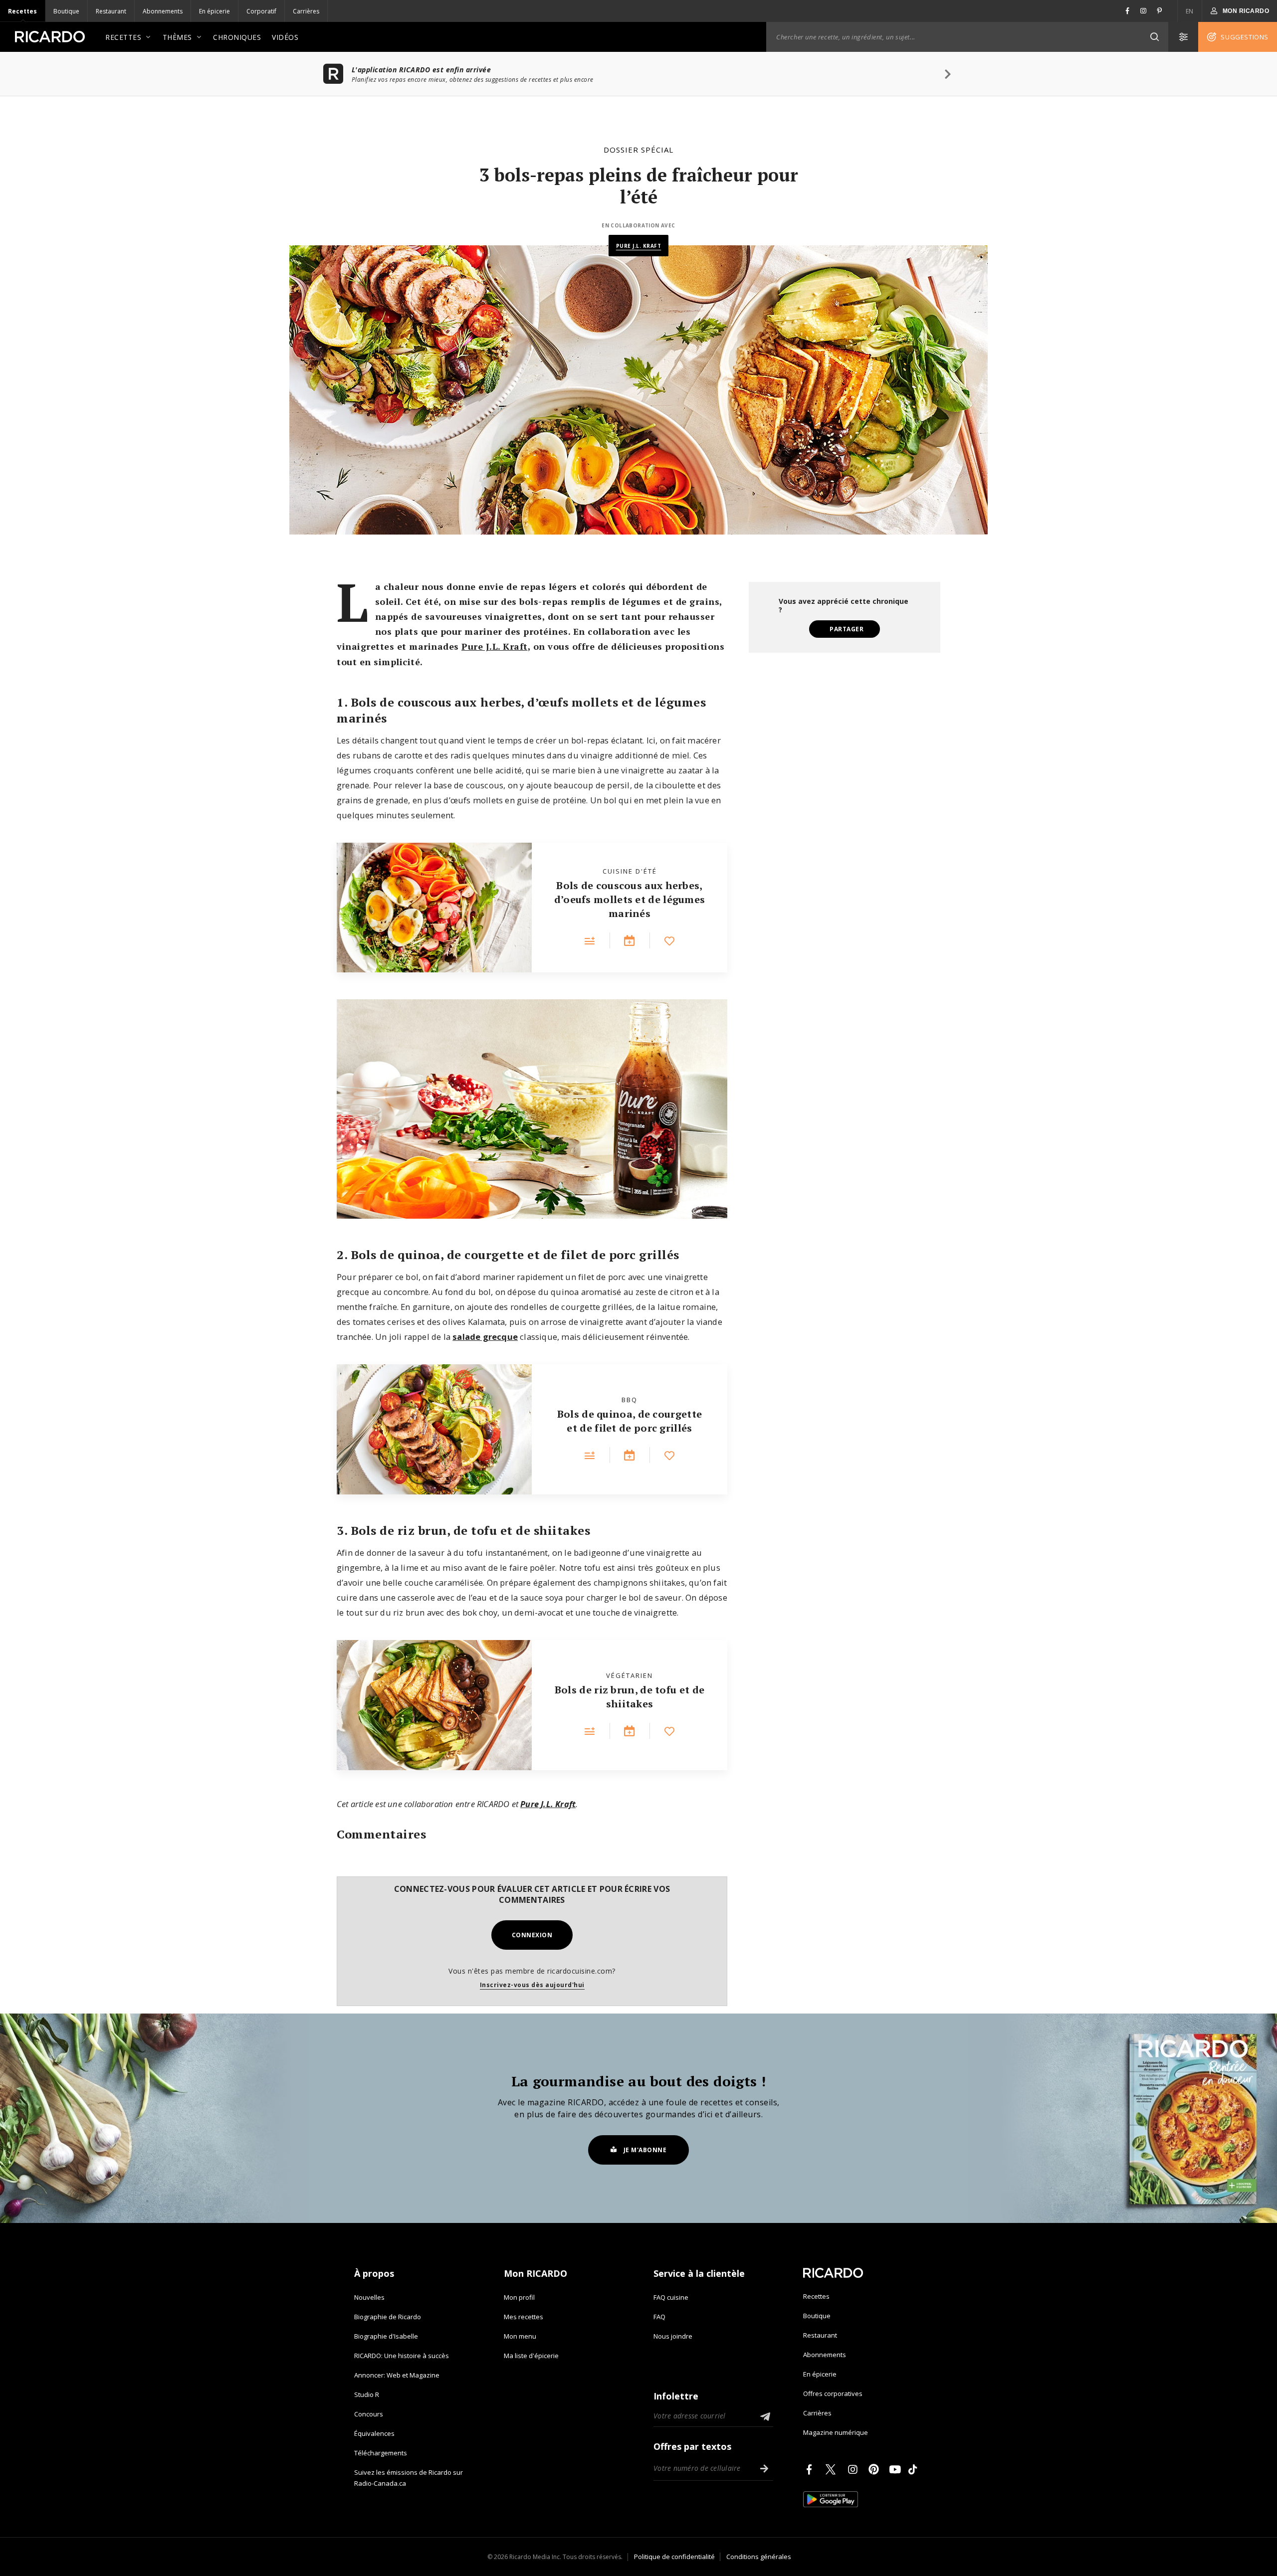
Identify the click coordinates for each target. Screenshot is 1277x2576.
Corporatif (261, 11)
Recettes (22, 11)
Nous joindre (673, 2336)
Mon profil (519, 2297)
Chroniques (237, 37)
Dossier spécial (638, 150)
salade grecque (485, 1337)
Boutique (66, 11)
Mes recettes (524, 2317)
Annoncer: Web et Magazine (397, 2375)
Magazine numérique (836, 2432)
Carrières (306, 11)
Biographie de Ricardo (388, 2317)
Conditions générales (759, 2557)
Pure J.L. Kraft (639, 246)
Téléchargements (381, 2453)
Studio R (367, 2394)
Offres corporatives (833, 2393)
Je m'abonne (645, 2150)
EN (1190, 11)
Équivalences (374, 2433)
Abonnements (163, 11)
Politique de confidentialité (674, 2557)
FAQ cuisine (671, 2297)
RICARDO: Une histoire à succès (402, 2356)
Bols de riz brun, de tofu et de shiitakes (630, 1697)
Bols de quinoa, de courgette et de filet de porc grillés (630, 1421)
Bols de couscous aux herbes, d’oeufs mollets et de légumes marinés (630, 899)
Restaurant (111, 11)
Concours (369, 2414)
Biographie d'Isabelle (386, 2336)
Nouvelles (369, 2297)
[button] (1154, 37)
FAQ (659, 2317)
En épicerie (214, 11)
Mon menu (520, 2336)
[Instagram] (854, 2469)
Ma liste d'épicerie (531, 2356)
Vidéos (285, 37)
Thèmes (177, 37)
